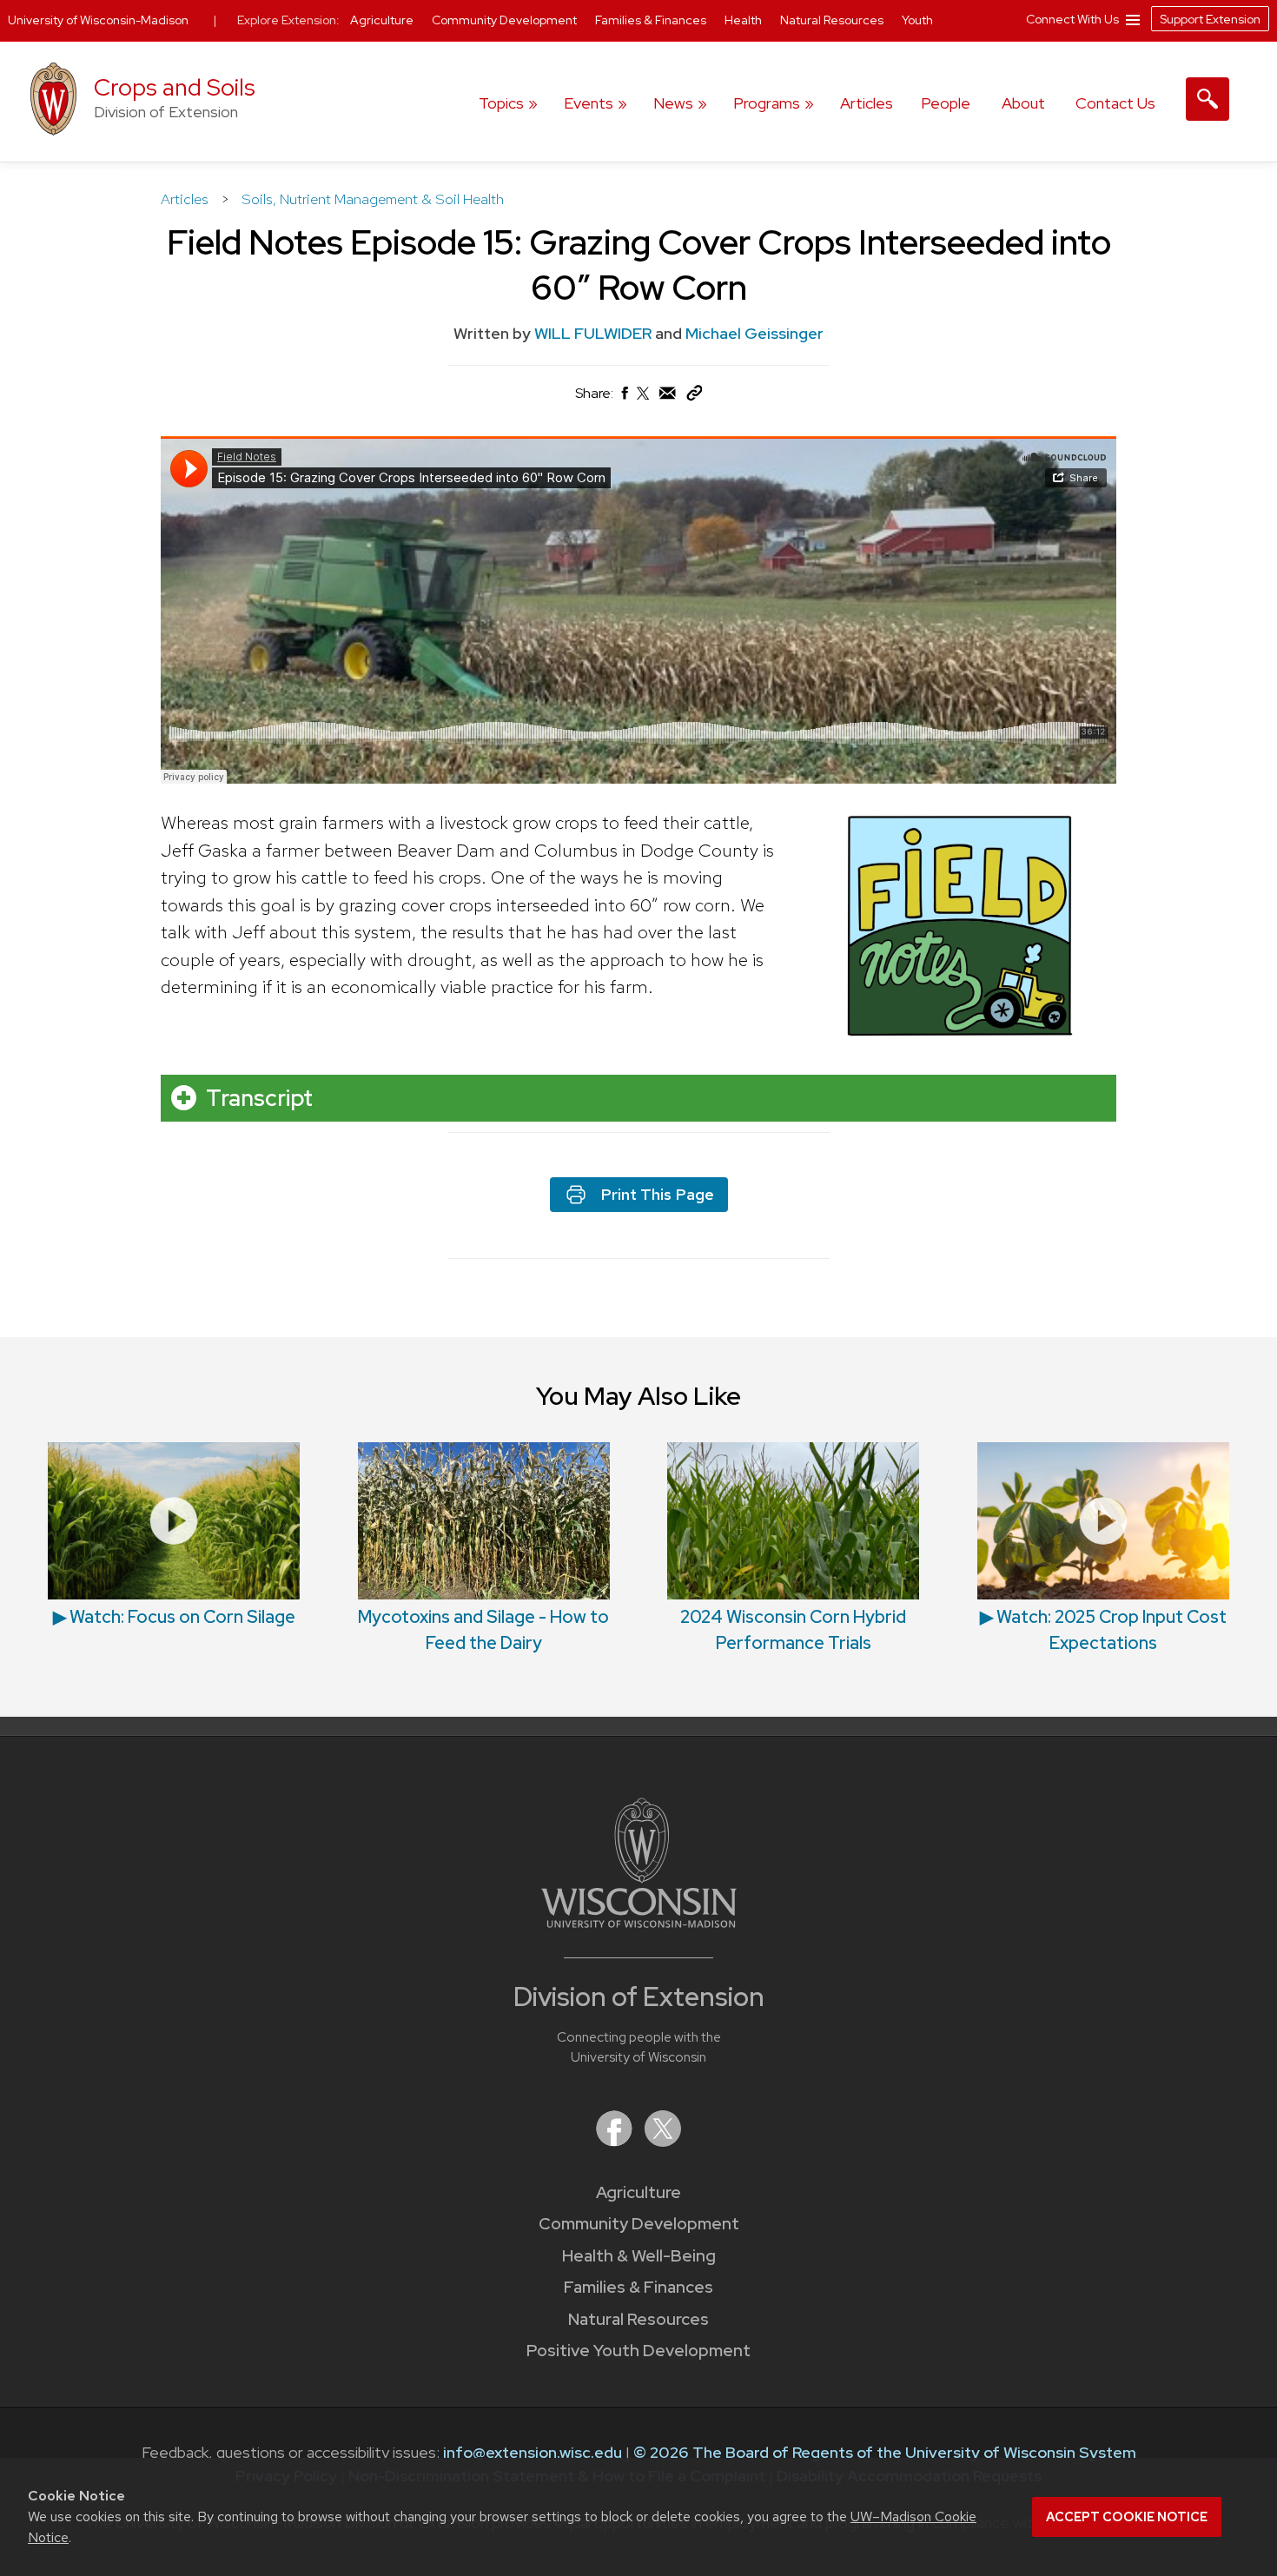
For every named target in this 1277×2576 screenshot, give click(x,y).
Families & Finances (638, 2287)
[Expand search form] (1208, 99)
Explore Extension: (288, 20)
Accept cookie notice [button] (1127, 2517)
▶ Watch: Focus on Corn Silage (174, 1617)
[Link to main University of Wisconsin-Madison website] (639, 1922)
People (946, 103)
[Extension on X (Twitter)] (663, 2141)
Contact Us (1115, 103)
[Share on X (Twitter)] (644, 400)
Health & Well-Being (639, 2256)
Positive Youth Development (638, 2351)
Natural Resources (638, 2319)
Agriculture (638, 2192)
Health (744, 20)
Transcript (259, 1098)
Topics (501, 103)
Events (589, 103)
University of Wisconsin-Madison (98, 20)
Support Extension (1210, 19)
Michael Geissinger (754, 333)
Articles (867, 103)
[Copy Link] (694, 397)
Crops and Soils (175, 87)
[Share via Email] (668, 397)
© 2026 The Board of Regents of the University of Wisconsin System (885, 2452)
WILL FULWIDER (593, 333)
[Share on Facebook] (624, 397)
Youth (917, 20)
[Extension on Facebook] (616, 2141)
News (673, 103)
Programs (767, 103)
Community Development (639, 2224)
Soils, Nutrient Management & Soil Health (373, 199)
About (1023, 103)
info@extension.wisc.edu (533, 2452)
